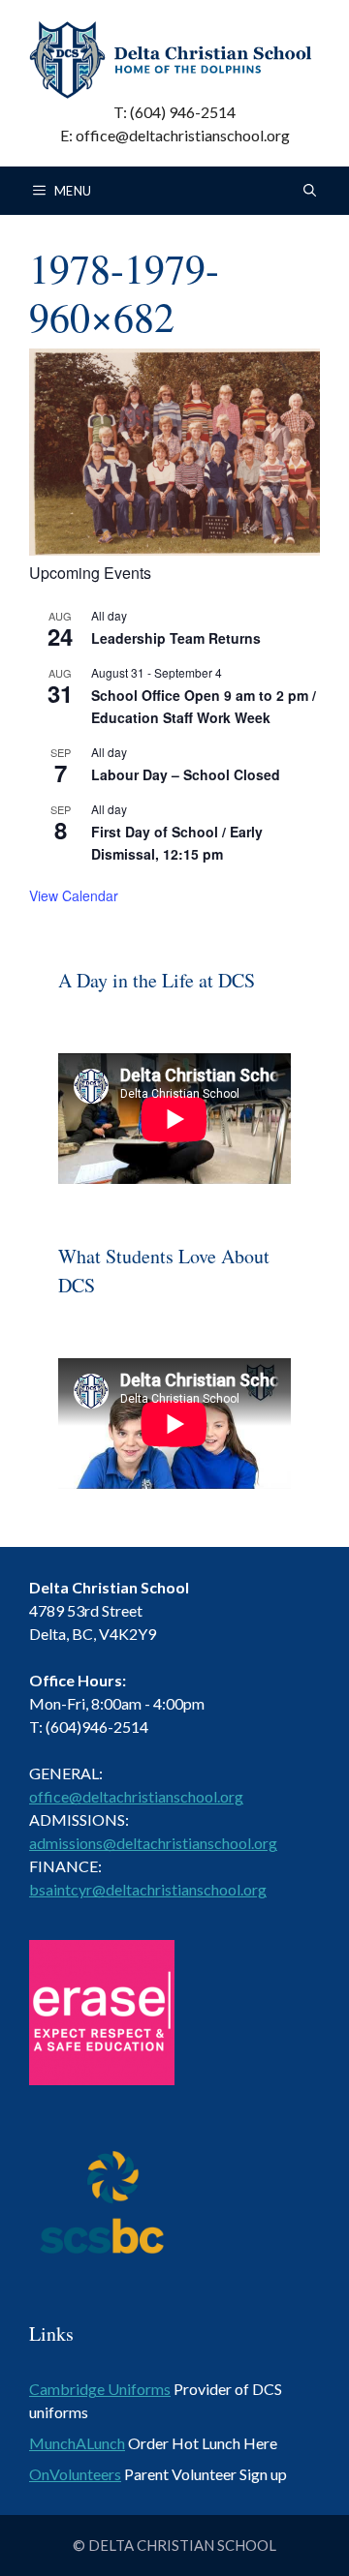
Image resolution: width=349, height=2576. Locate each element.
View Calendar (74, 895)
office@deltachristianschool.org (136, 1796)
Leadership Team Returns (176, 638)
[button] (310, 191)
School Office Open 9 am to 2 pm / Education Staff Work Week (204, 706)
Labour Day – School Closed (186, 774)
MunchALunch (77, 2443)
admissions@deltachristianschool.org (153, 1843)
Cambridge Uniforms (100, 2389)
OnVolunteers (75, 2474)
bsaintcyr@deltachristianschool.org (148, 1889)
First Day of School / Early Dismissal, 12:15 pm (177, 843)
